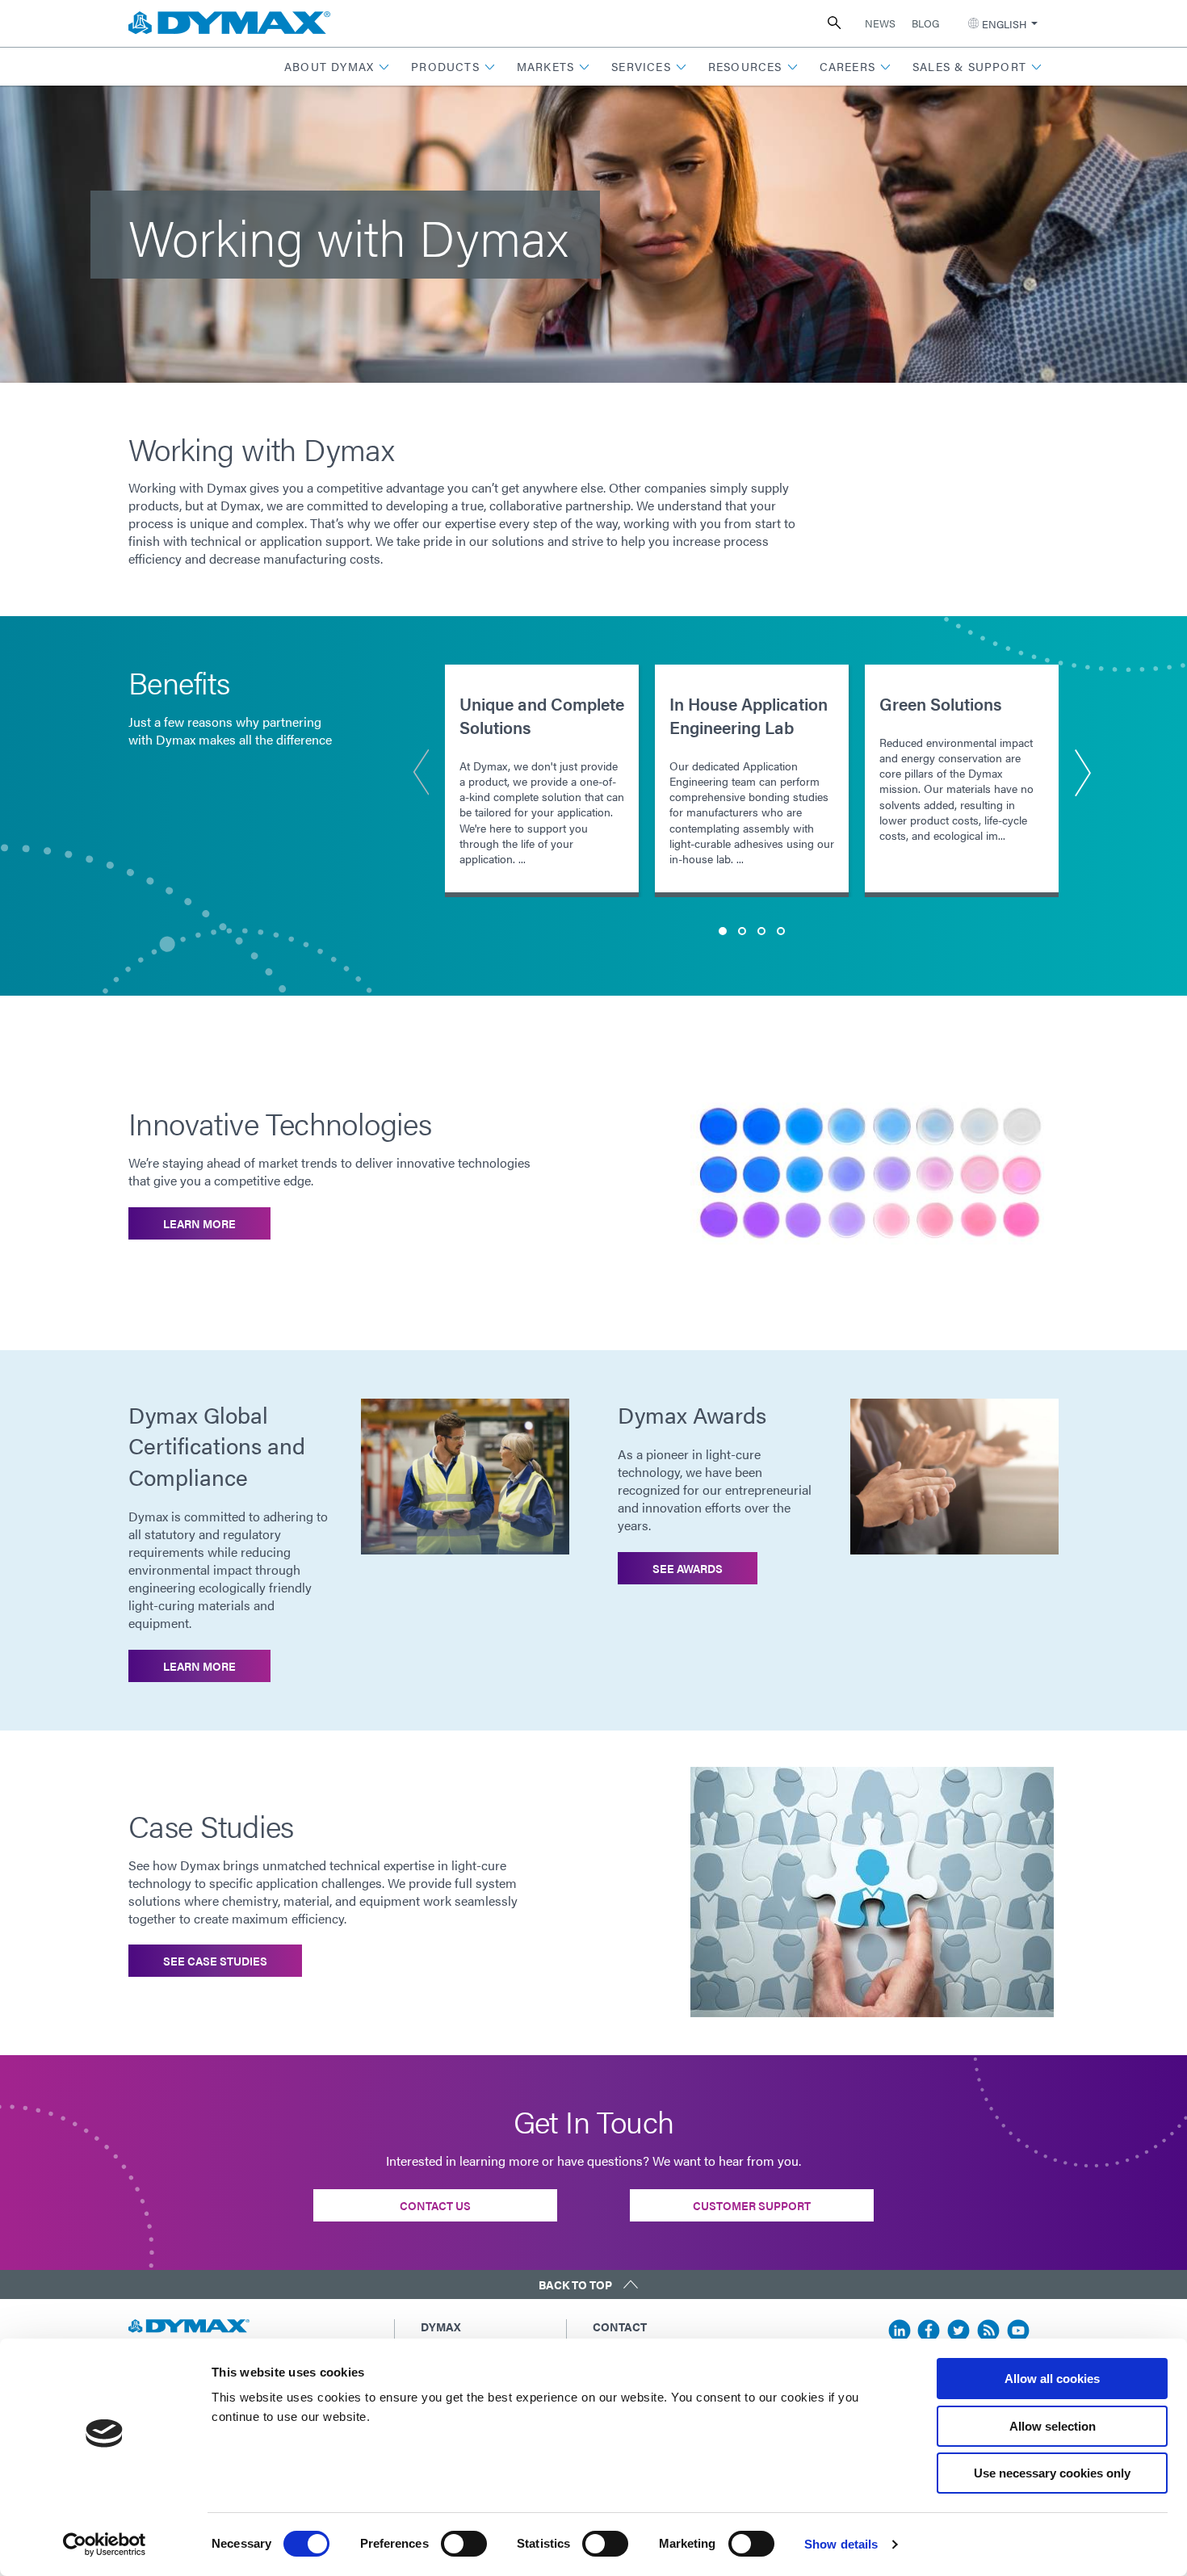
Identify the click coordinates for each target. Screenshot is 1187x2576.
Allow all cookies (1052, 2379)
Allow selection (1053, 2426)
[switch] (464, 2544)
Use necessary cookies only (1052, 2473)
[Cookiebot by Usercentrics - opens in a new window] (105, 2545)
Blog (925, 23)
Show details (841, 2544)
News (880, 23)
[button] (337, 67)
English (1004, 24)
